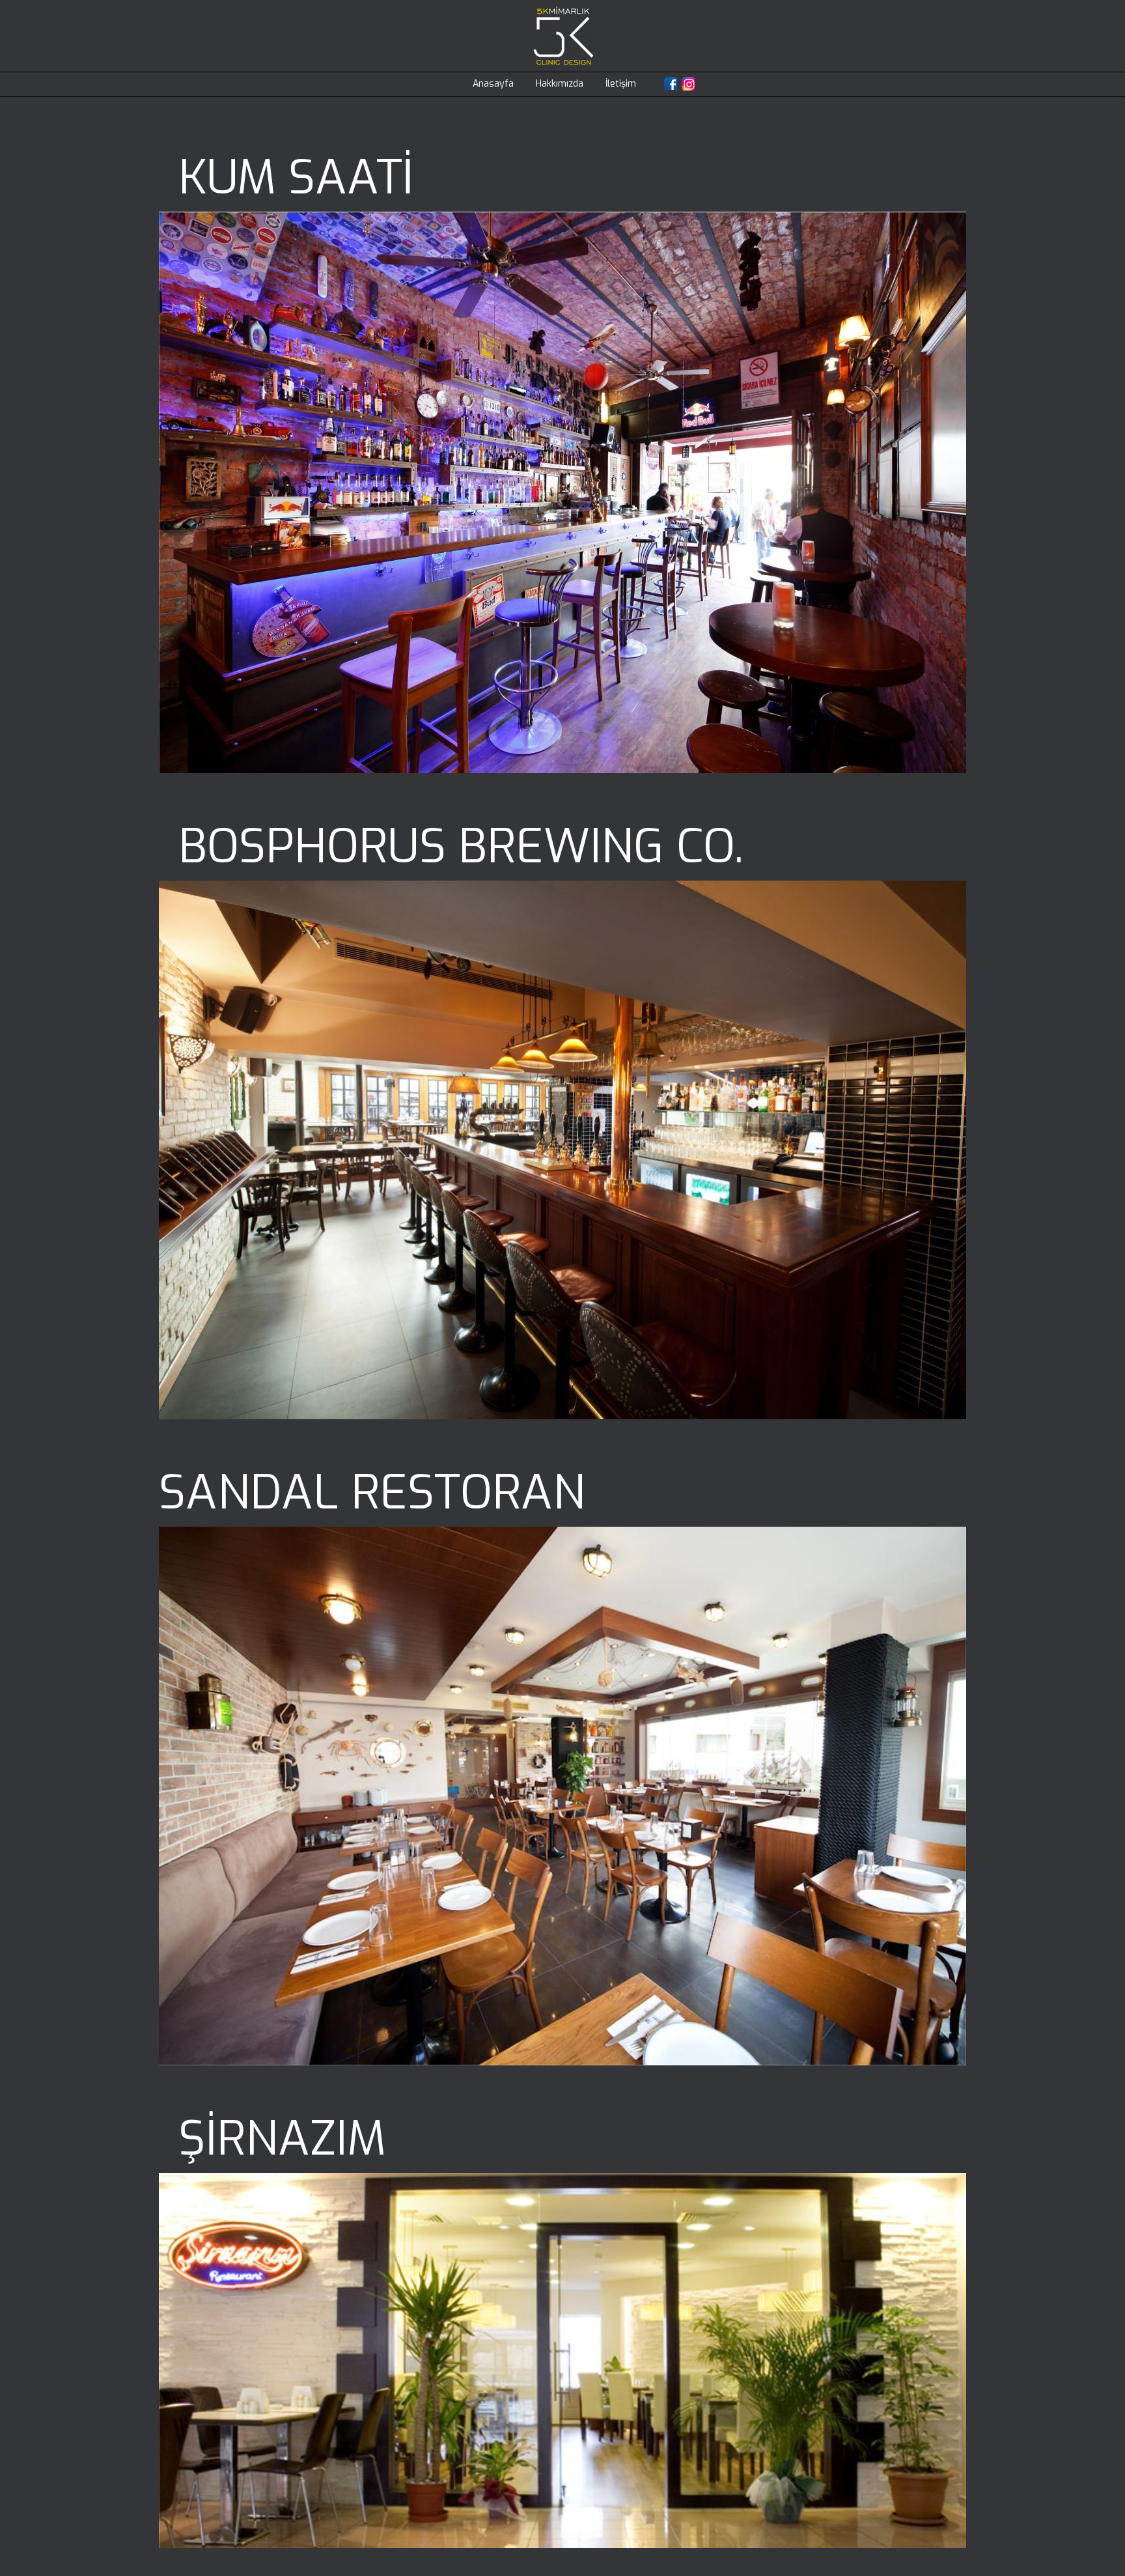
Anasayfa (493, 84)
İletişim (621, 84)
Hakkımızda (560, 84)
